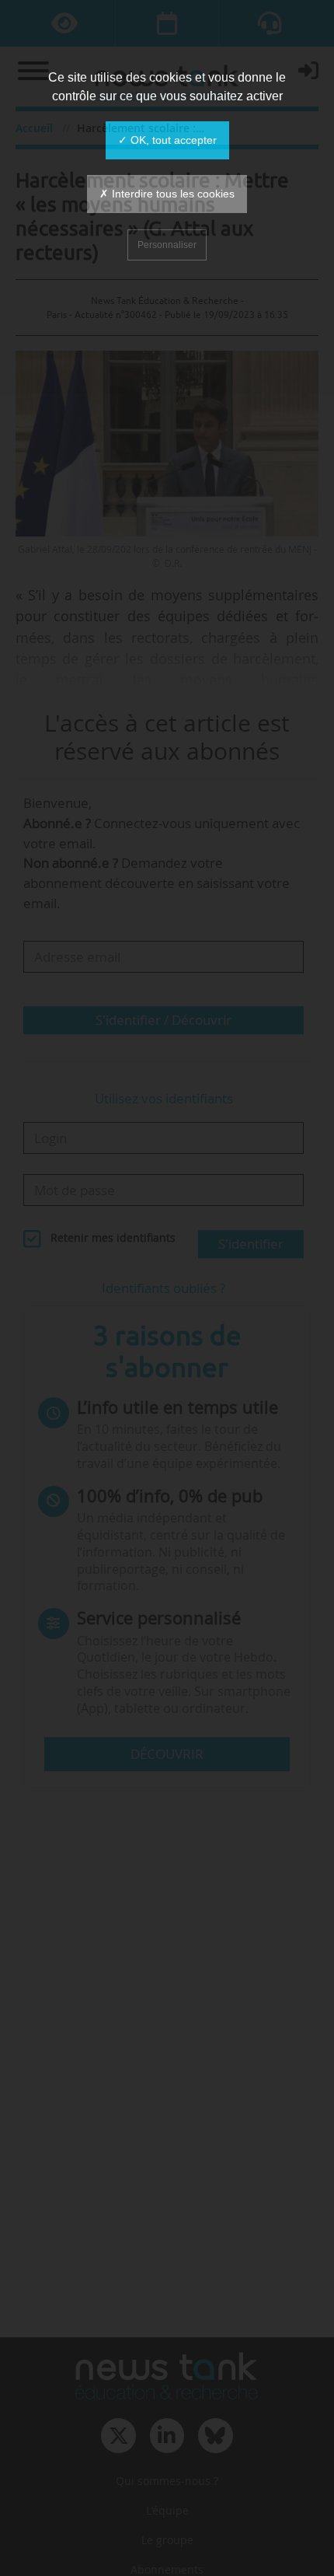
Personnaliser (167, 245)
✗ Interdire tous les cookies (167, 194)
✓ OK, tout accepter (167, 140)
